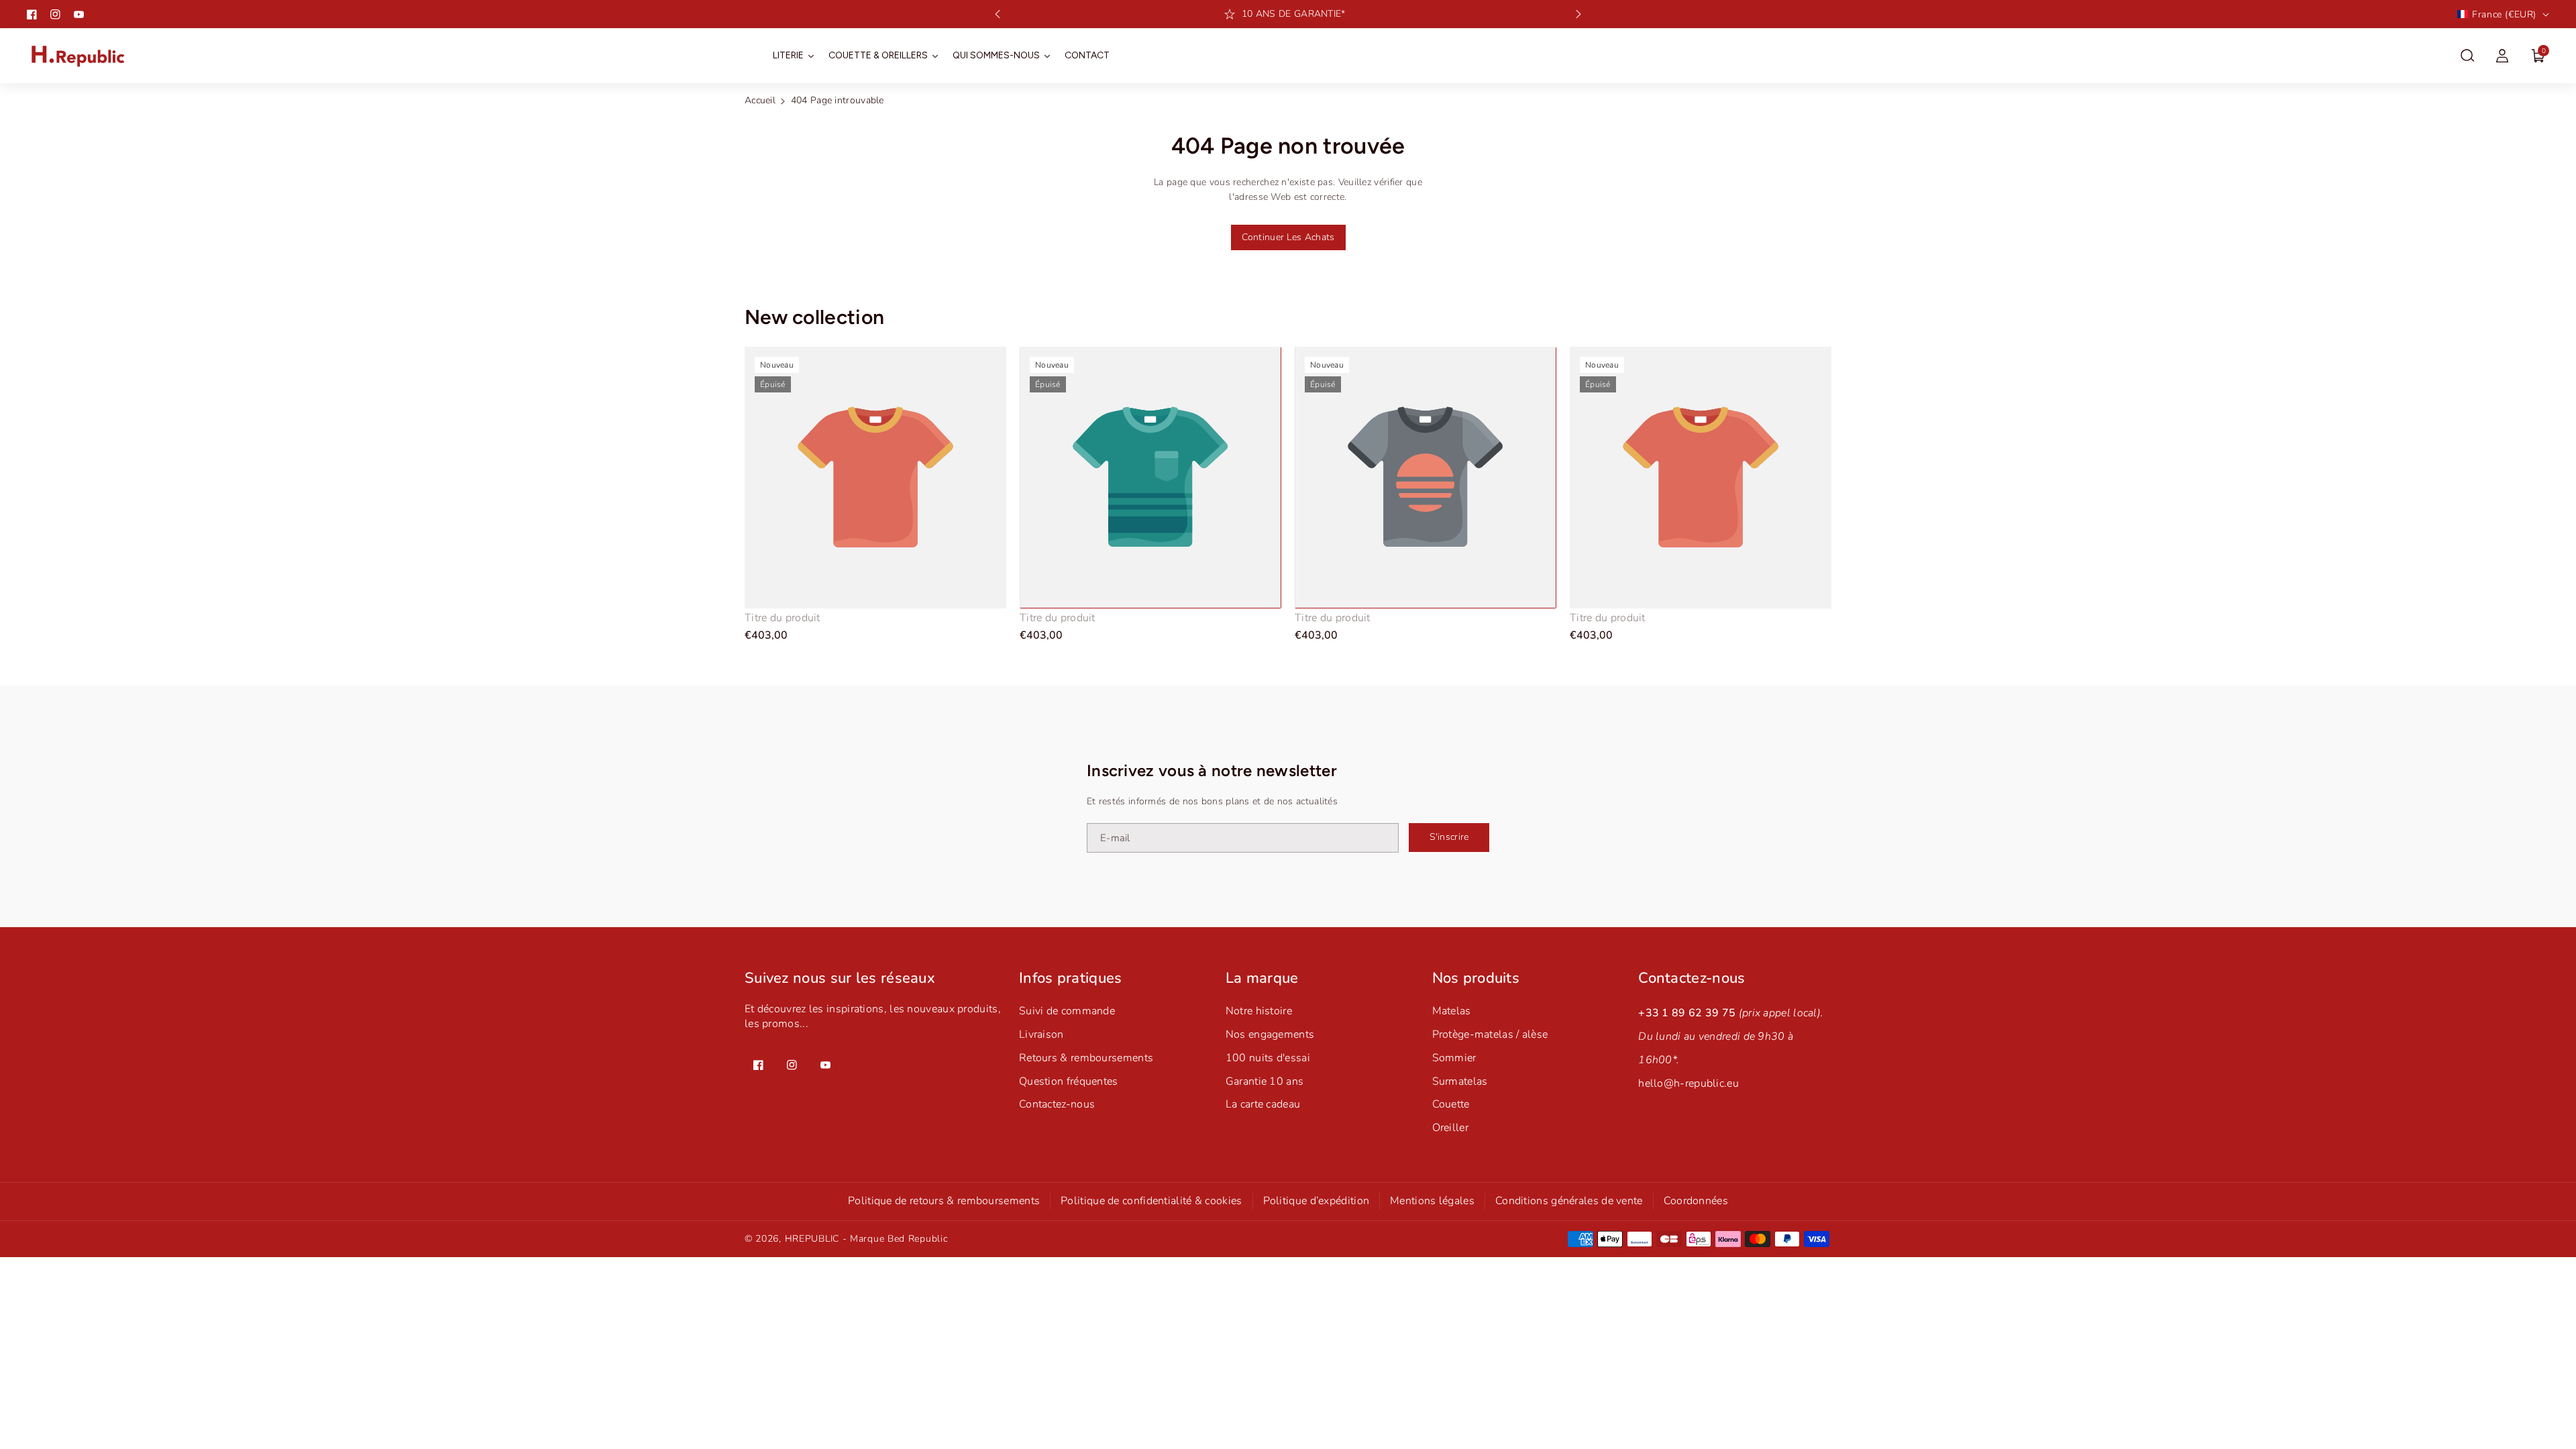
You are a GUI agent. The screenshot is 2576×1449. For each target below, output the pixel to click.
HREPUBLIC (812, 1239)
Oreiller (1450, 1128)
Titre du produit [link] (783, 618)
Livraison (1041, 1034)
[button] (2467, 56)
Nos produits (1476, 978)
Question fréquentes (1069, 1081)
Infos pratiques (1071, 978)
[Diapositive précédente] (998, 14)
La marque (1262, 978)
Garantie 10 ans (1265, 1081)
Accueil (760, 100)
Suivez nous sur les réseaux (840, 978)
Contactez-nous (1057, 1104)
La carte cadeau (1263, 1104)
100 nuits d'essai (1268, 1058)
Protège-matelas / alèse (1490, 1034)
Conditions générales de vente (1569, 1201)
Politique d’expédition (1317, 1201)
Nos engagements (1270, 1034)
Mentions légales (1432, 1201)
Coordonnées (1696, 1201)
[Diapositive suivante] (1578, 14)
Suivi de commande (1067, 1011)
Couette (1451, 1104)
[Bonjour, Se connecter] (2502, 56)
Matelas (1452, 1011)
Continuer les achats (1288, 237)
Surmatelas (1460, 1081)
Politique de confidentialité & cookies (1151, 1201)
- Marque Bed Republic (895, 1239)
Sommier (1454, 1058)
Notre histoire (1259, 1011)
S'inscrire (1449, 837)
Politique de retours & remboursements (944, 1201)
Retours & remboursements (1086, 1058)
